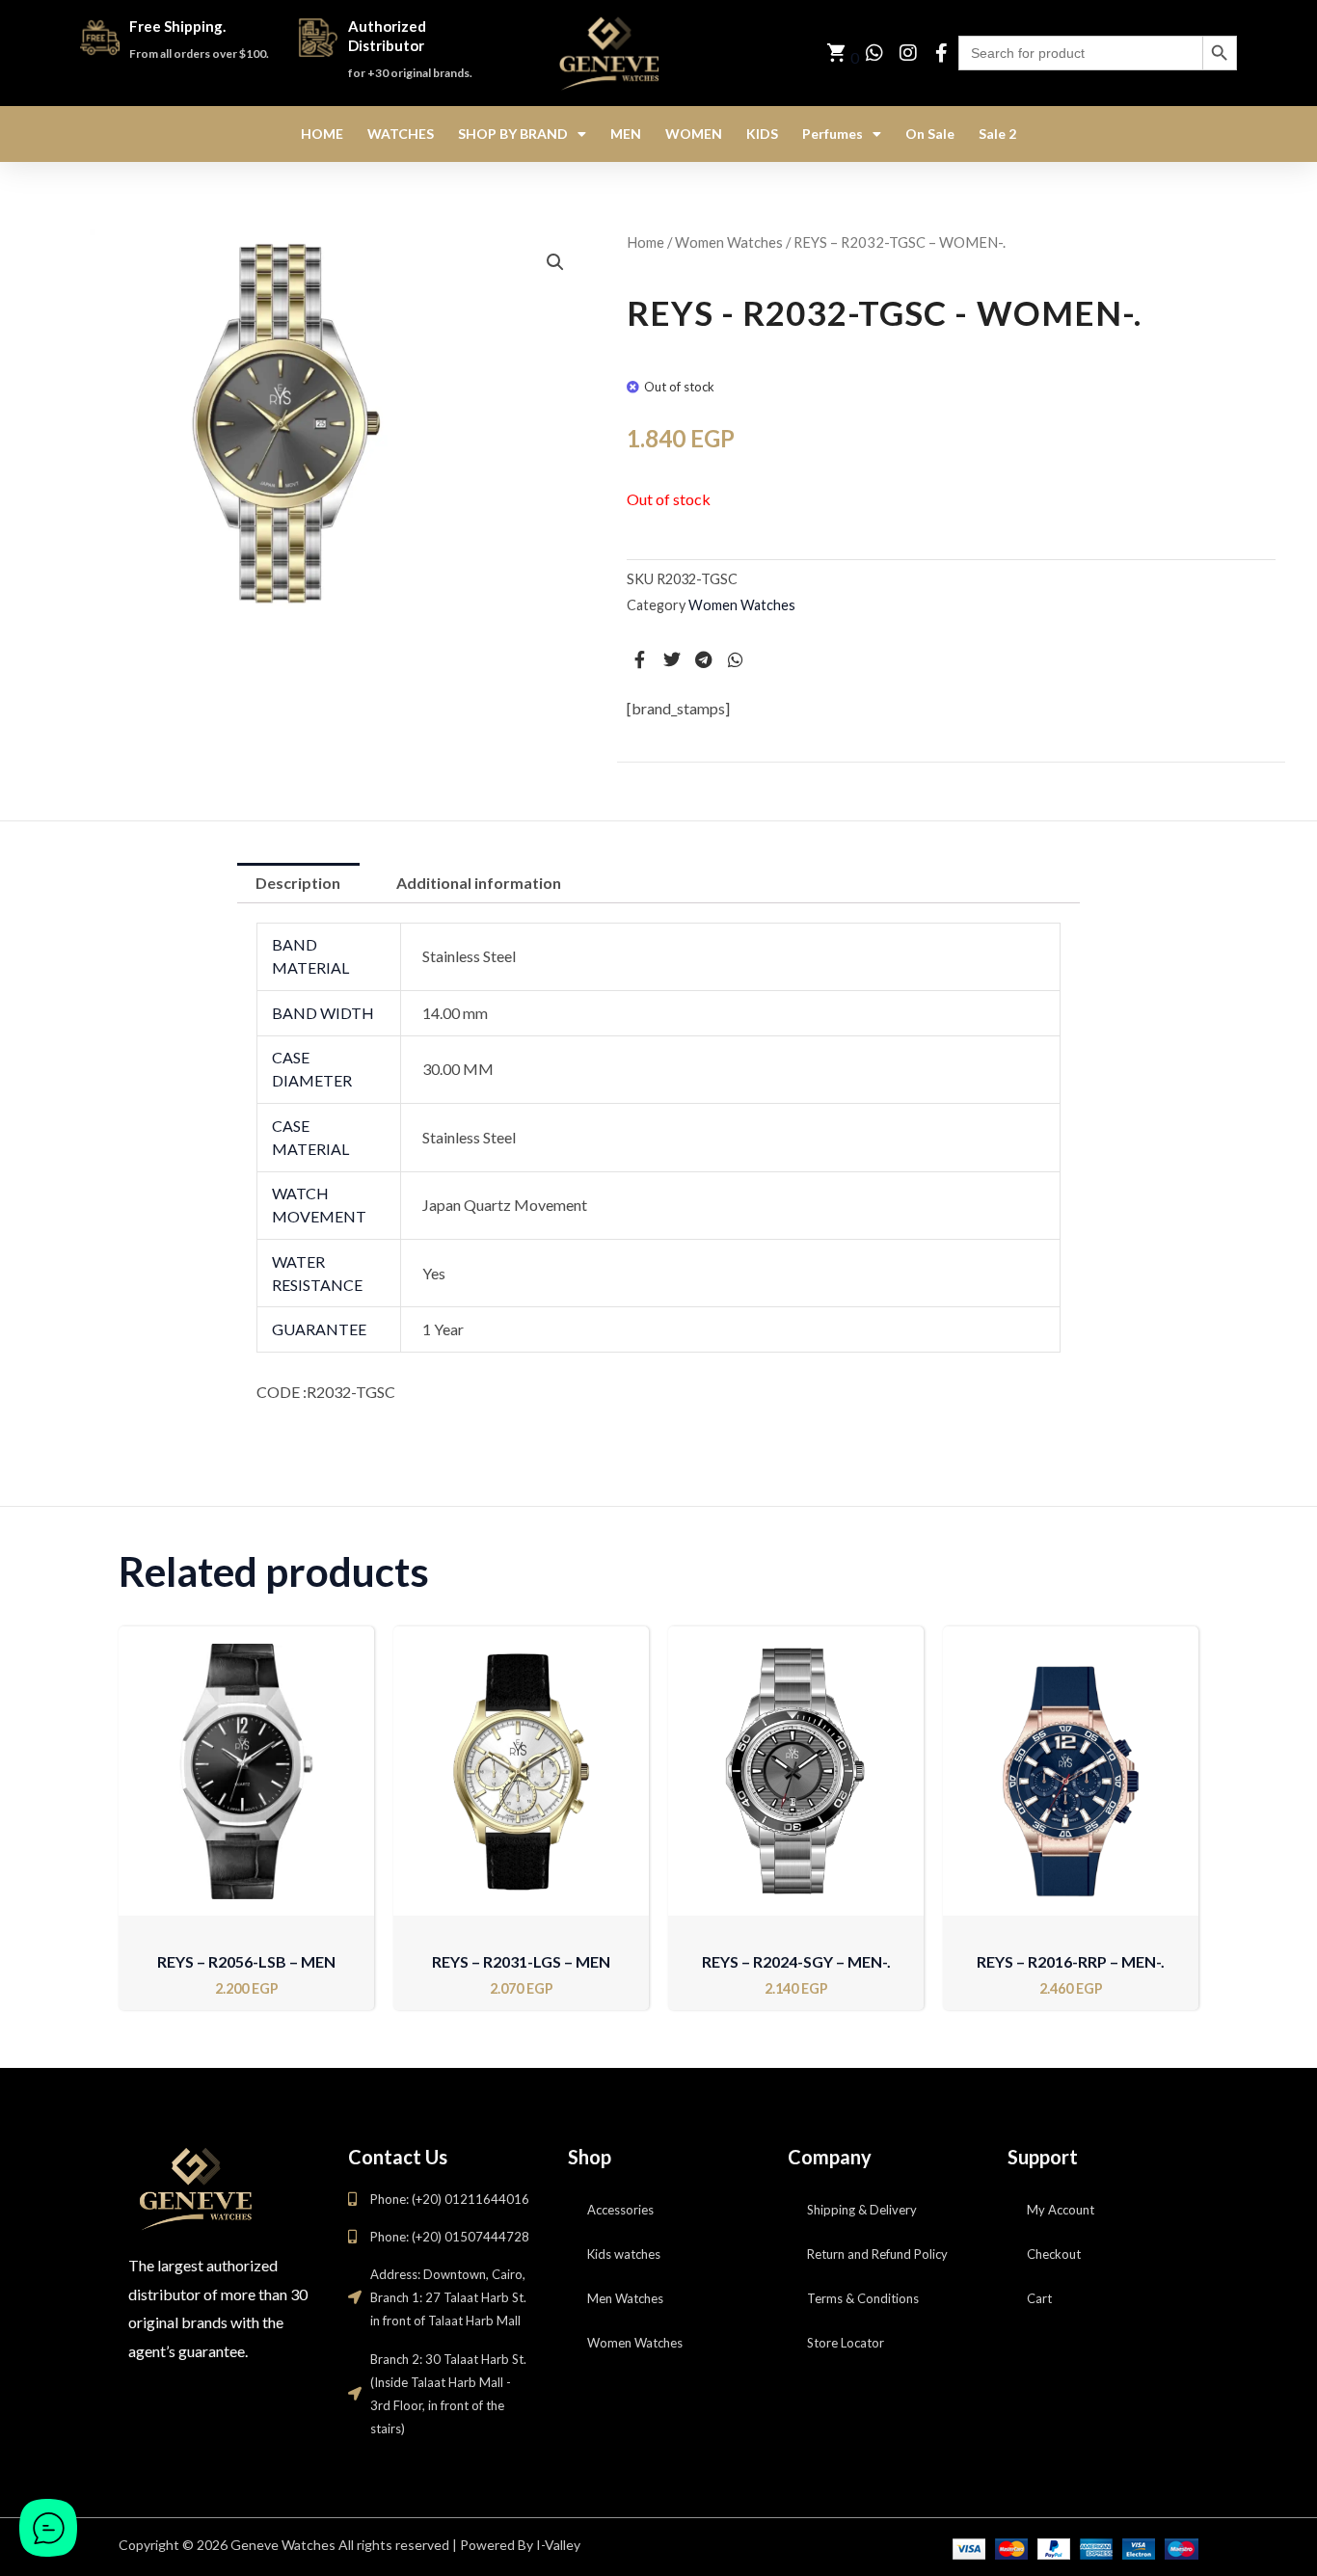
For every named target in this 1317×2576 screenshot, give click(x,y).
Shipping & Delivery (862, 2210)
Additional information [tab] (479, 883)
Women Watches (729, 242)
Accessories (620, 2210)
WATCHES (401, 134)
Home (645, 242)
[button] (555, 262)
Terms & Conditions (863, 2298)
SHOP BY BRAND (513, 134)
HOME (322, 134)
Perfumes (833, 134)
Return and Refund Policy (877, 2254)
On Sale (930, 134)
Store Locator (846, 2343)
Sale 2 (997, 134)
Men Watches (625, 2298)
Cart (1039, 2298)
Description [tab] (298, 883)
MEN (626, 134)
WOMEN (694, 134)
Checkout (1054, 2254)
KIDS (762, 134)
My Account (1061, 2210)
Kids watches (624, 2254)
